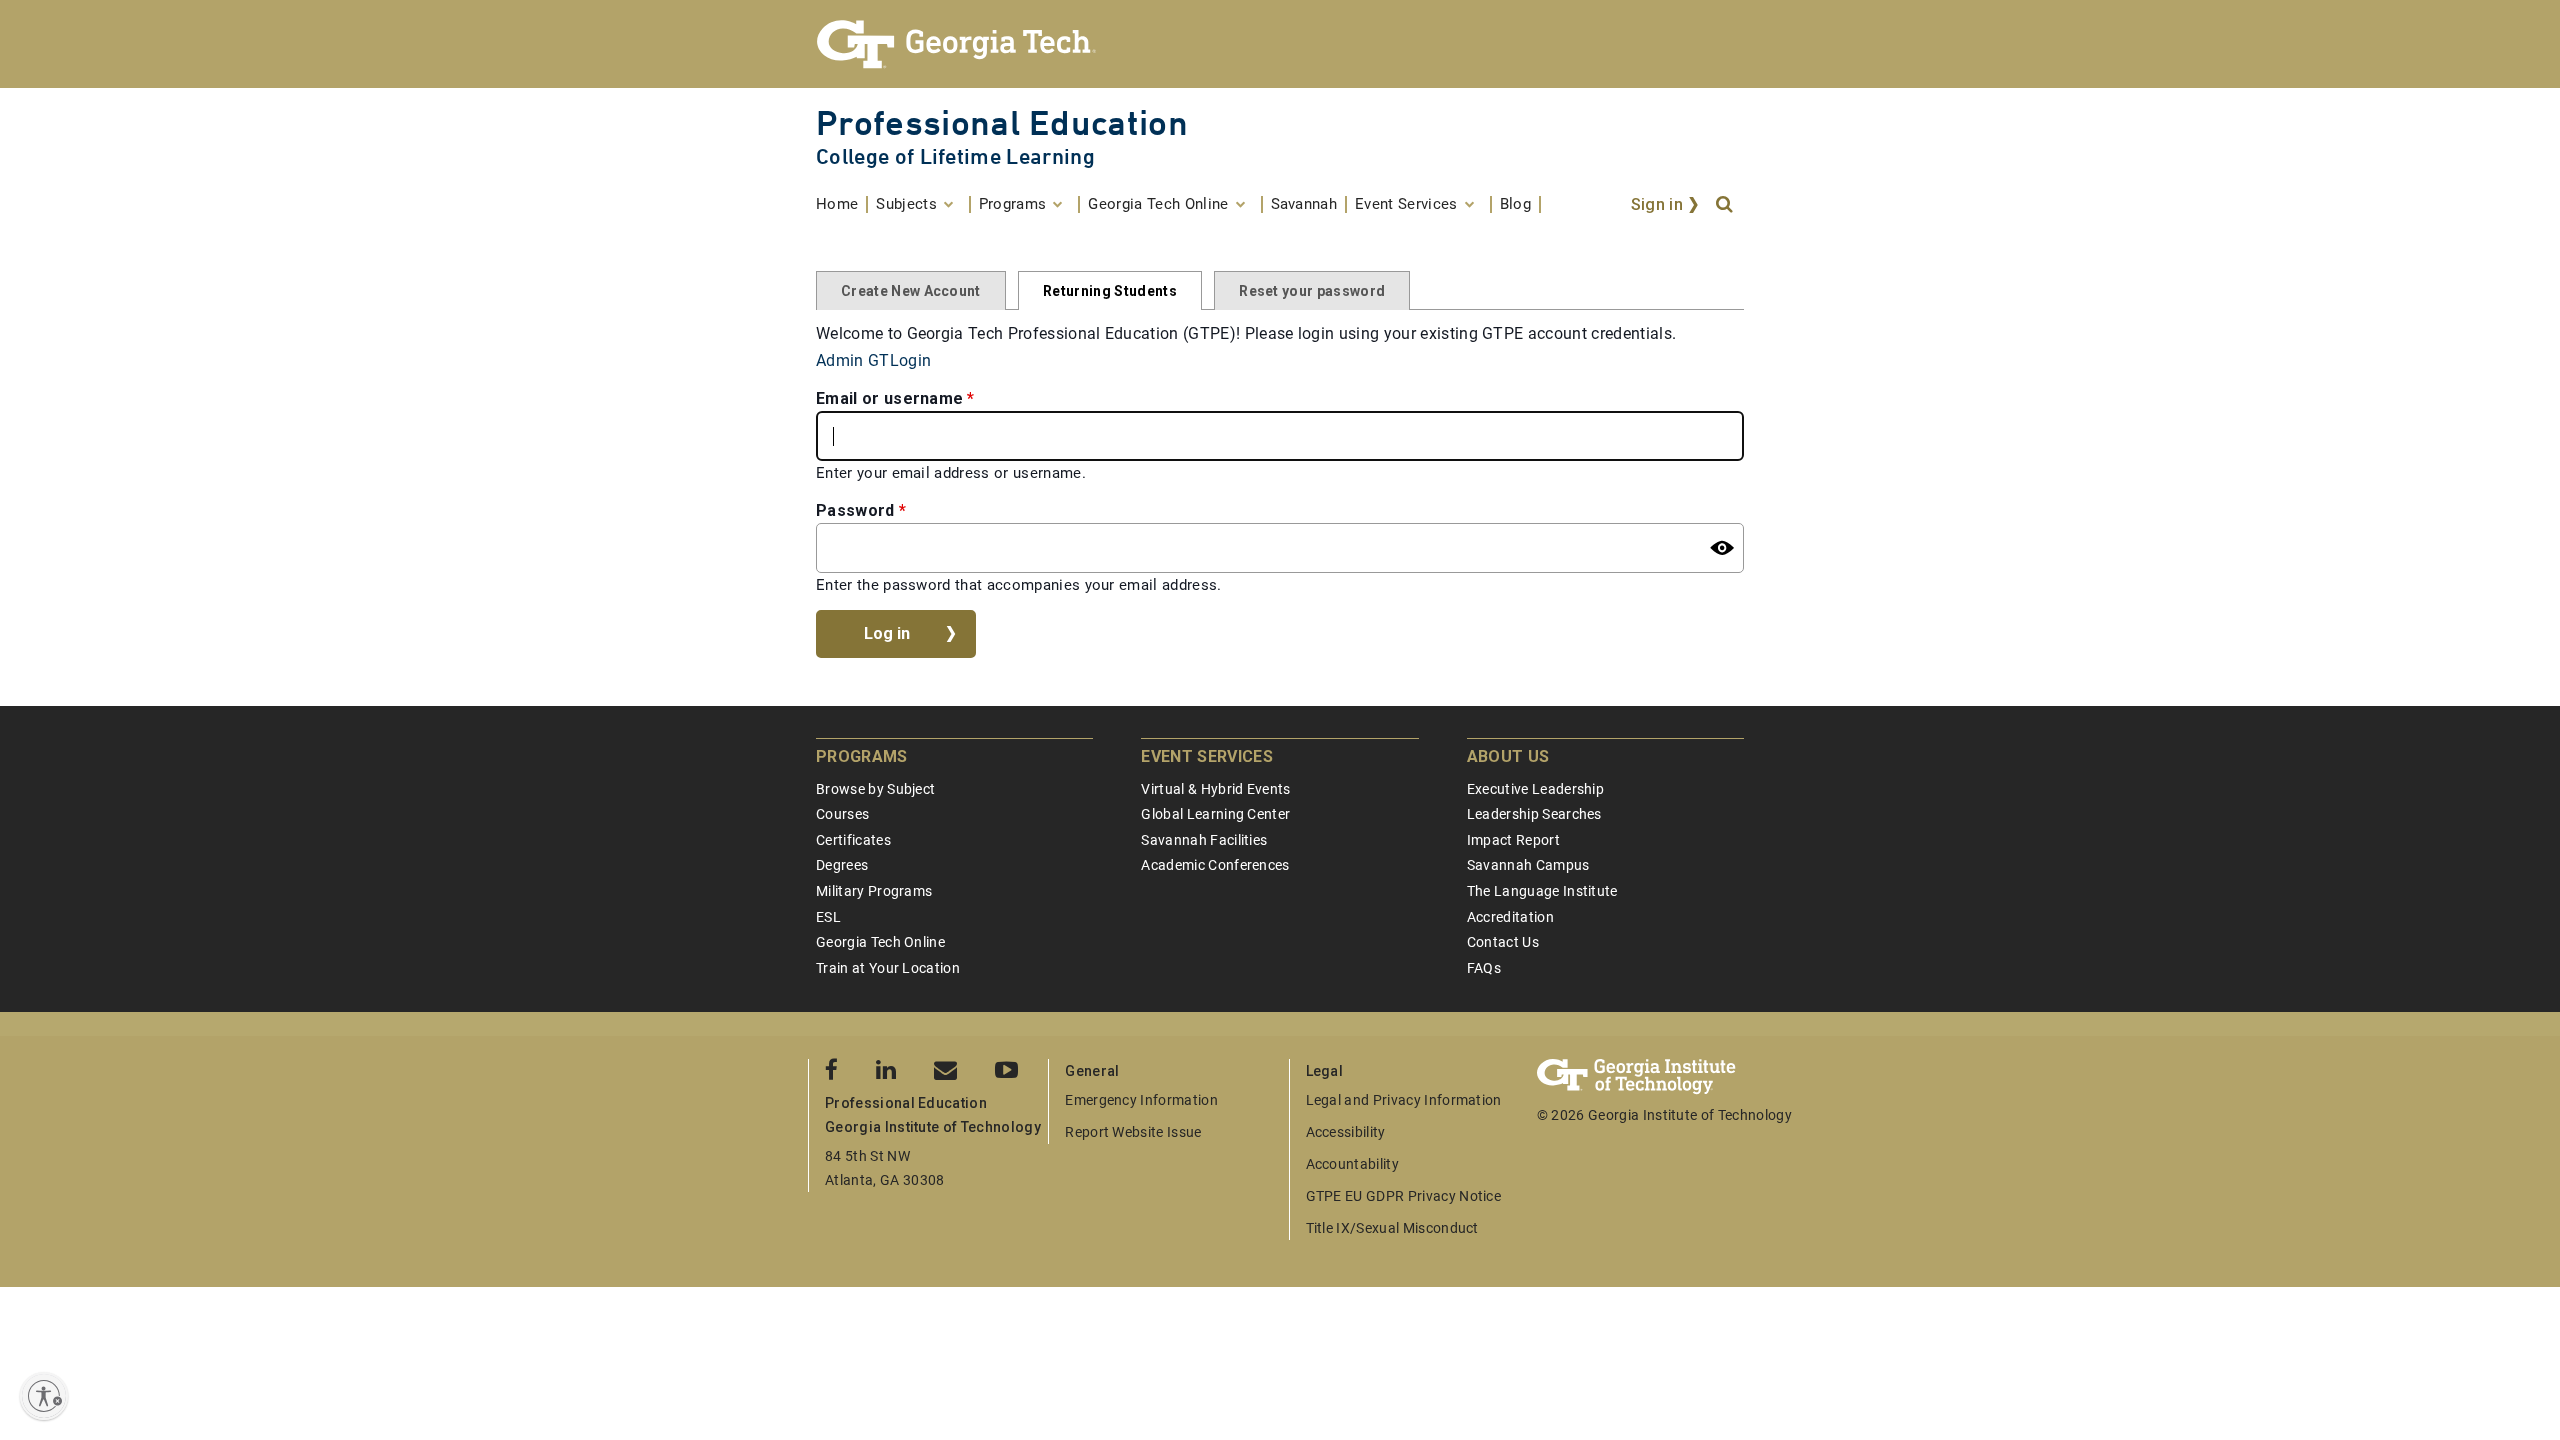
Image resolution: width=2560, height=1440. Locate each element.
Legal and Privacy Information (1404, 1100)
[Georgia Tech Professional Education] (1280, 44)
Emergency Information (1141, 1100)
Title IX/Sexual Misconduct (1392, 1228)
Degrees (842, 865)
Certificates (853, 840)
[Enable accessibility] (44, 1396)
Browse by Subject (875, 789)
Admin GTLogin (873, 360)
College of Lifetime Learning (955, 156)
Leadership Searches (1534, 814)
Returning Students (1110, 291)
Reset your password (1312, 291)
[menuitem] (842, 204)
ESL (828, 917)
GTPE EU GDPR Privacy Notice (1404, 1196)
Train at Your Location (888, 968)
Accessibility (1346, 1132)
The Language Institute (1542, 891)
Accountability (1352, 1164)
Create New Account (911, 291)
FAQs (1484, 968)
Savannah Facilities (1204, 840)
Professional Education (1002, 122)
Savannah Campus (1528, 865)
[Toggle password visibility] (1722, 548)
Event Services (1206, 756)
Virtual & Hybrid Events (1215, 789)
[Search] (1726, 205)
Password (855, 510)
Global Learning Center (1215, 814)
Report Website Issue (1133, 1132)
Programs (862, 756)
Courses (842, 814)
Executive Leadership (1535, 789)
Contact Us (1503, 942)
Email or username (889, 398)
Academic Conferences (1215, 865)
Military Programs (874, 891)
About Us (1508, 756)
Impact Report (1513, 840)
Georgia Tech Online (880, 942)
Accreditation (1510, 917)
